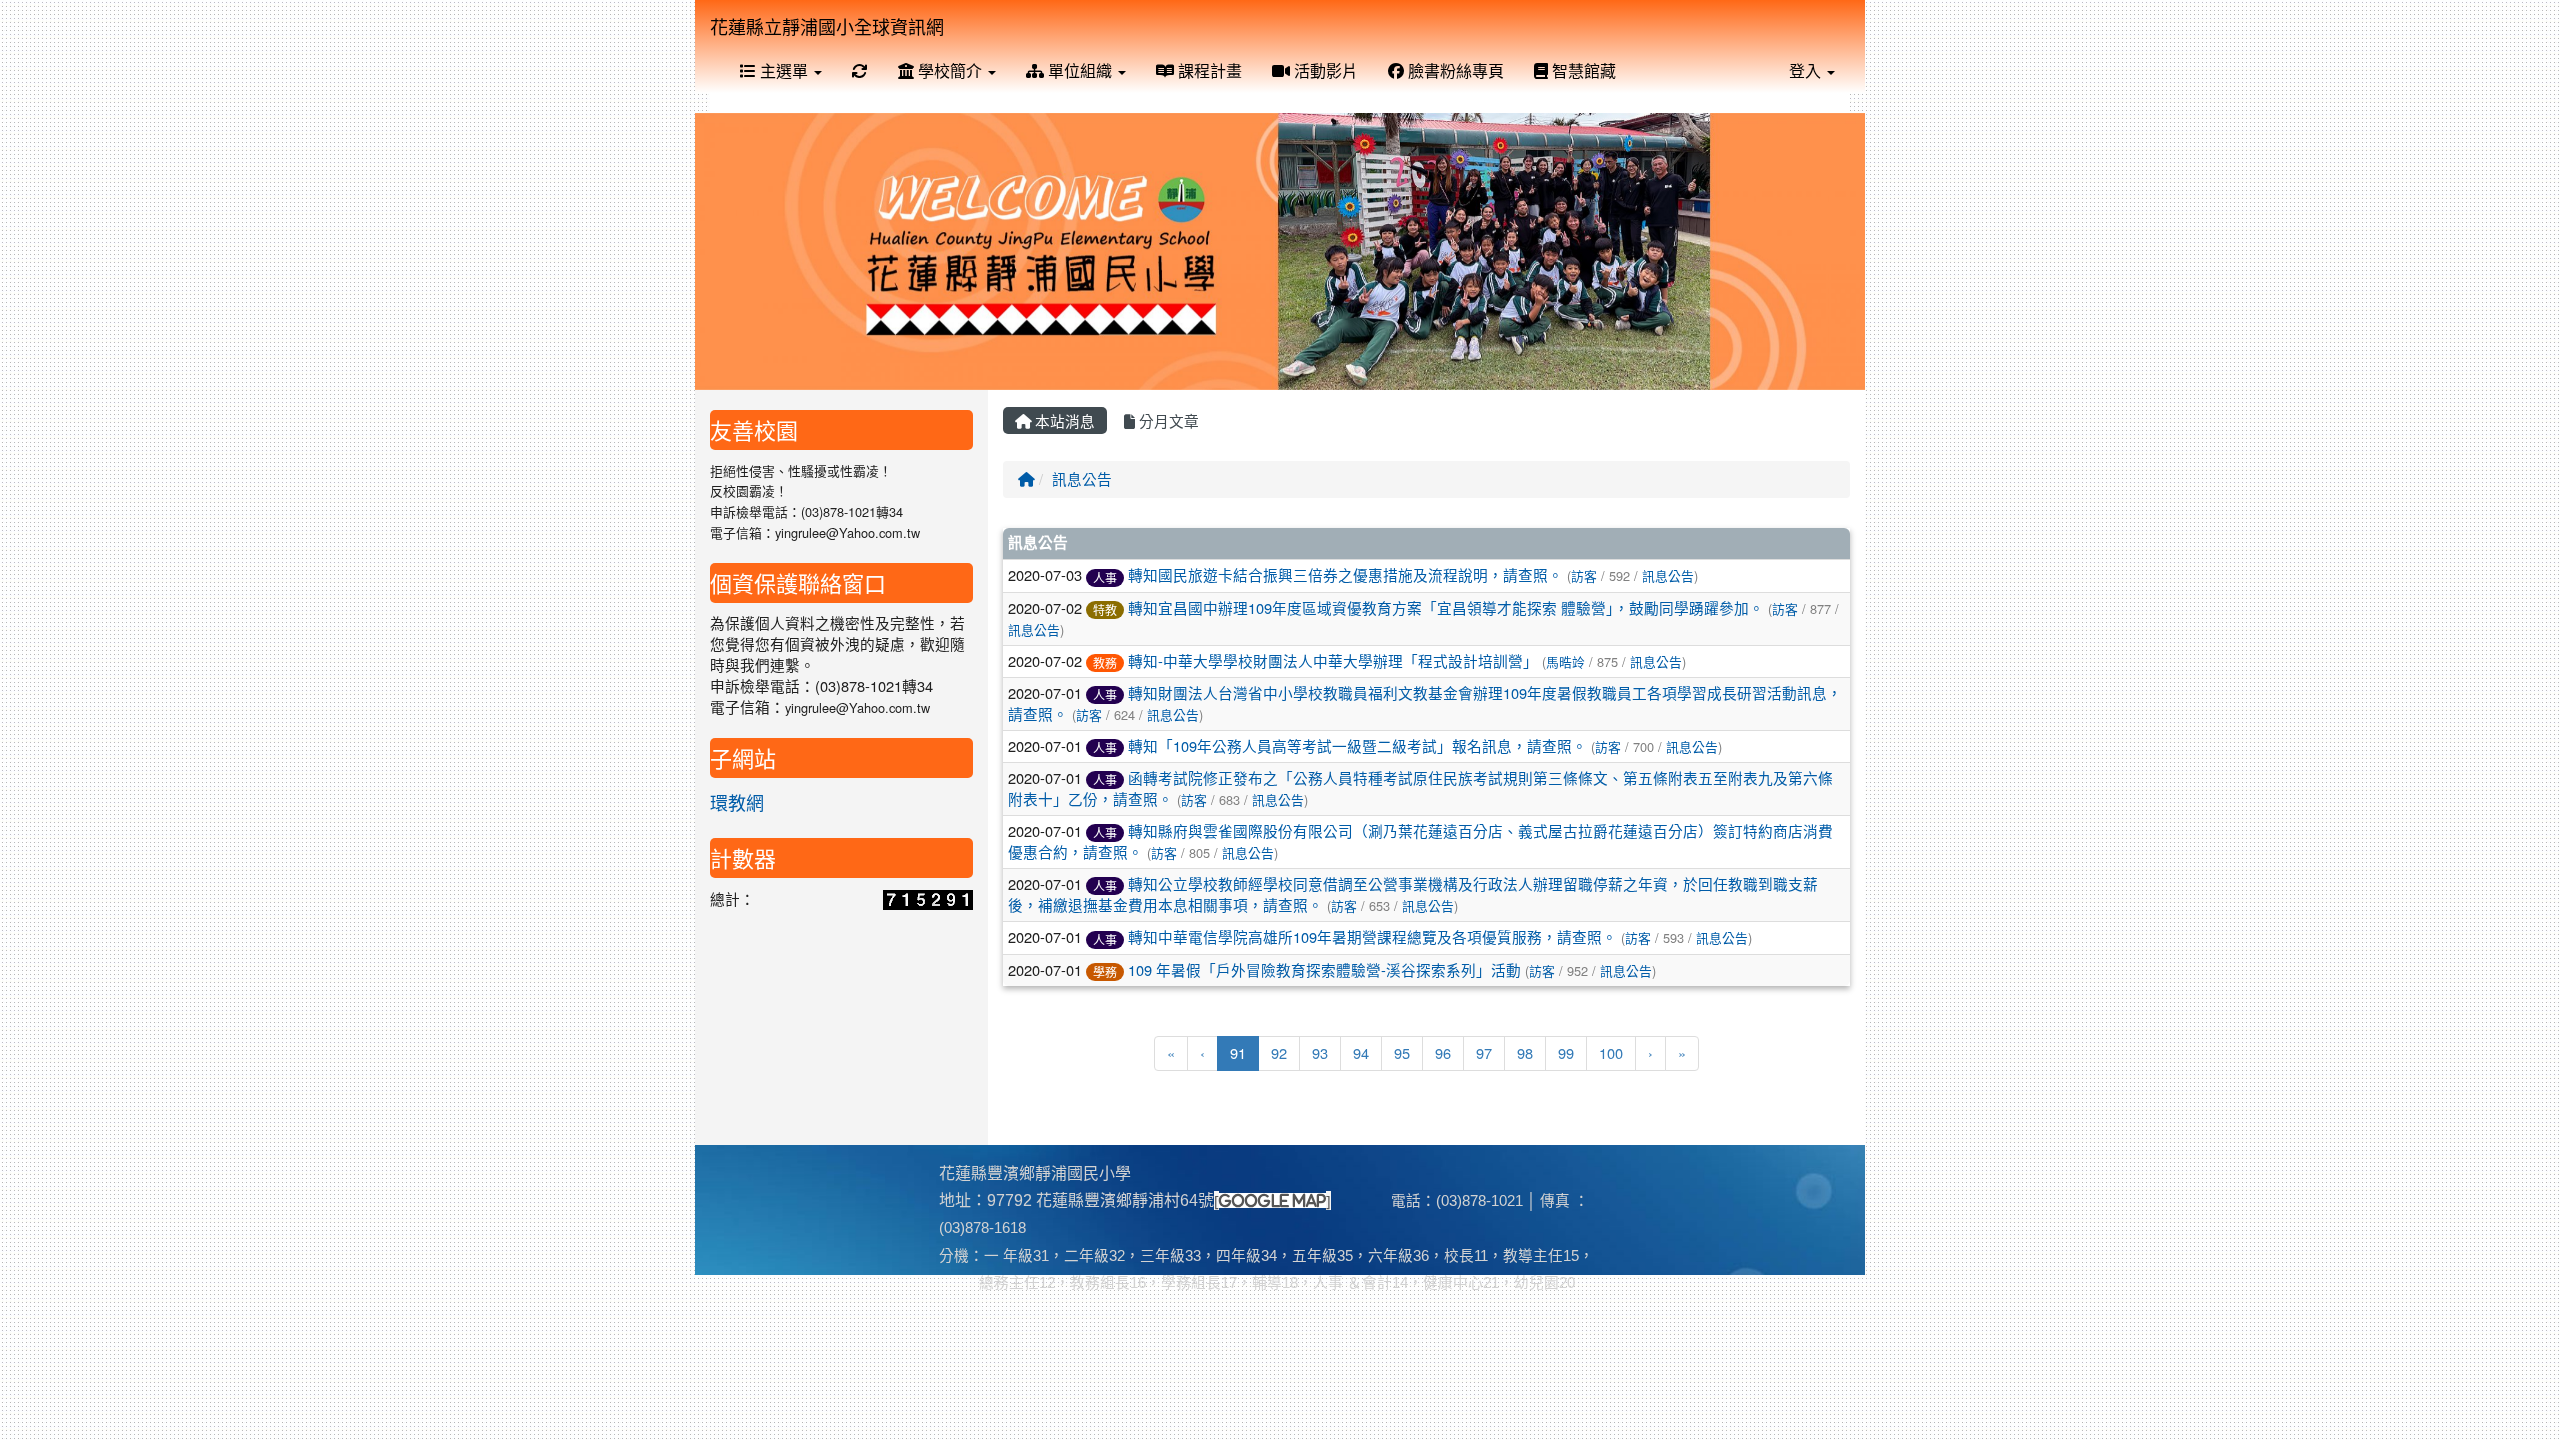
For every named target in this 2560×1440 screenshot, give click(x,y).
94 (1361, 1052)
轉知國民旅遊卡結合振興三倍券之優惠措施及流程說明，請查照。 (1345, 574)
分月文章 (1167, 420)
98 (1525, 1052)
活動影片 (1324, 70)
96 (1443, 1052)
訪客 (1584, 575)
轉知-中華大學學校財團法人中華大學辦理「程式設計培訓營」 (1333, 660)
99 (1566, 1052)
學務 (1105, 971)
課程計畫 (1208, 70)
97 (1484, 1052)
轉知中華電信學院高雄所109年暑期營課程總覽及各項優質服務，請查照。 (1372, 936)
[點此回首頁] (1280, 251)
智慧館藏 (1582, 70)
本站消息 (1063, 420)
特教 (1105, 609)
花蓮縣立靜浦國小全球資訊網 (827, 26)
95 (1402, 1052)
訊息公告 (1082, 478)
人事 (1105, 577)
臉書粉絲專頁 (1454, 70)
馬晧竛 (1565, 661)
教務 (1105, 662)
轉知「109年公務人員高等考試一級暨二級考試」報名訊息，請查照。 (1357, 745)
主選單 (784, 70)
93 (1320, 1052)
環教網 (737, 802)
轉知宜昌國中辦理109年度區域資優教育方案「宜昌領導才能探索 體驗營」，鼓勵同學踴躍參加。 (1446, 607)
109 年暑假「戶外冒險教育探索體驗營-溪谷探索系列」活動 (1324, 969)
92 (1279, 1052)
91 (1244, 1052)
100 (1611, 1052)
